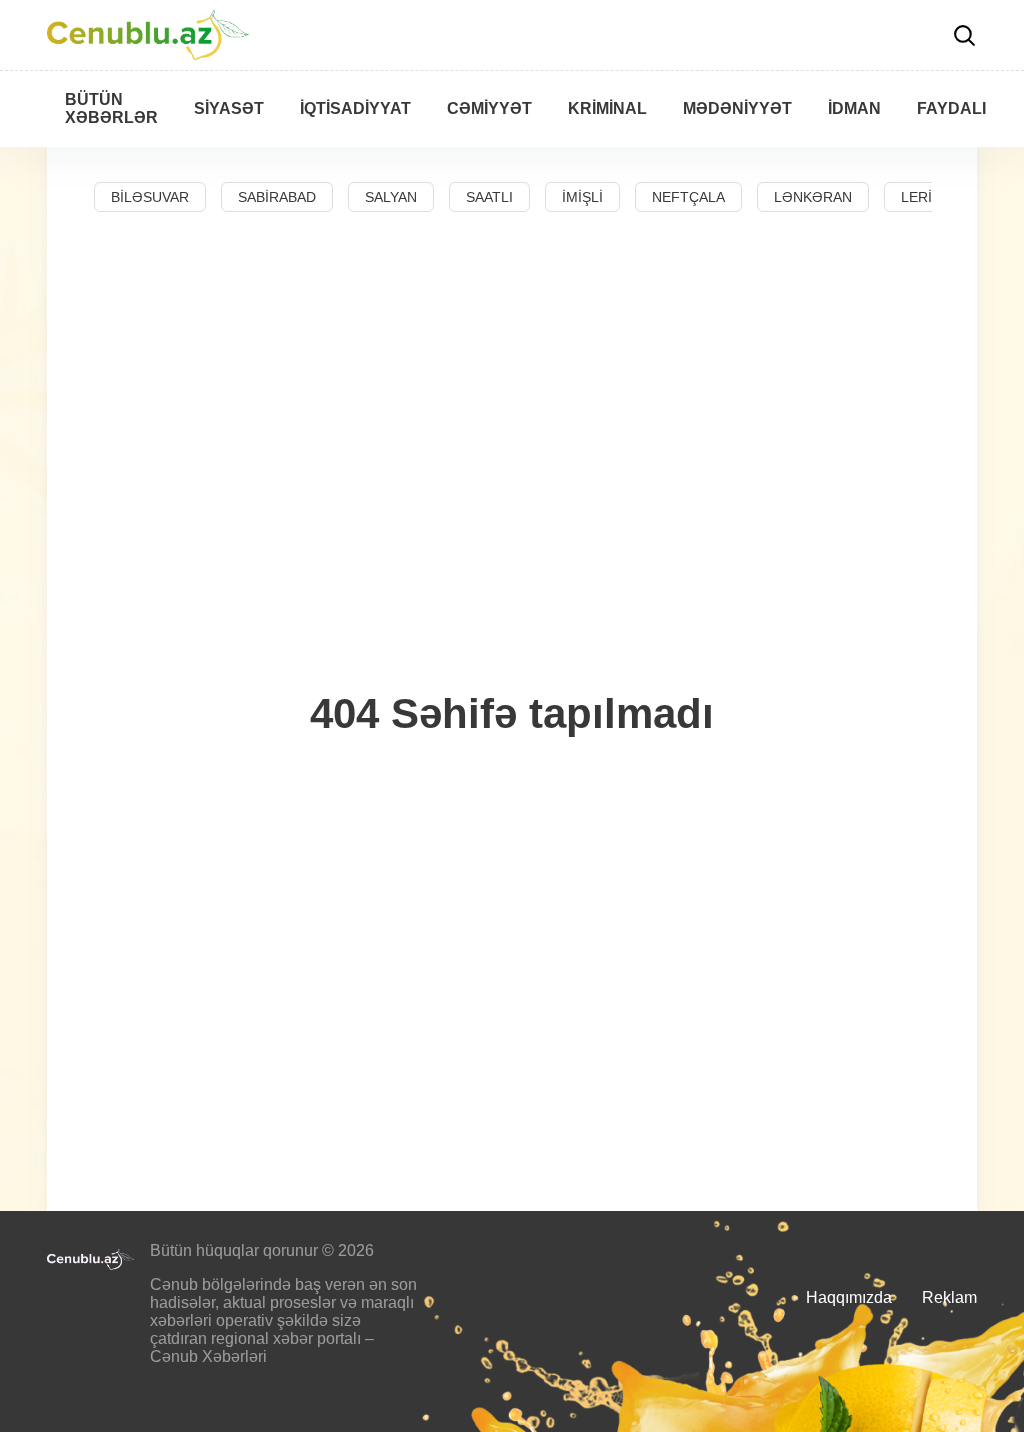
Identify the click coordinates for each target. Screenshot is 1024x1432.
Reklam (949, 1297)
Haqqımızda (849, 1297)
